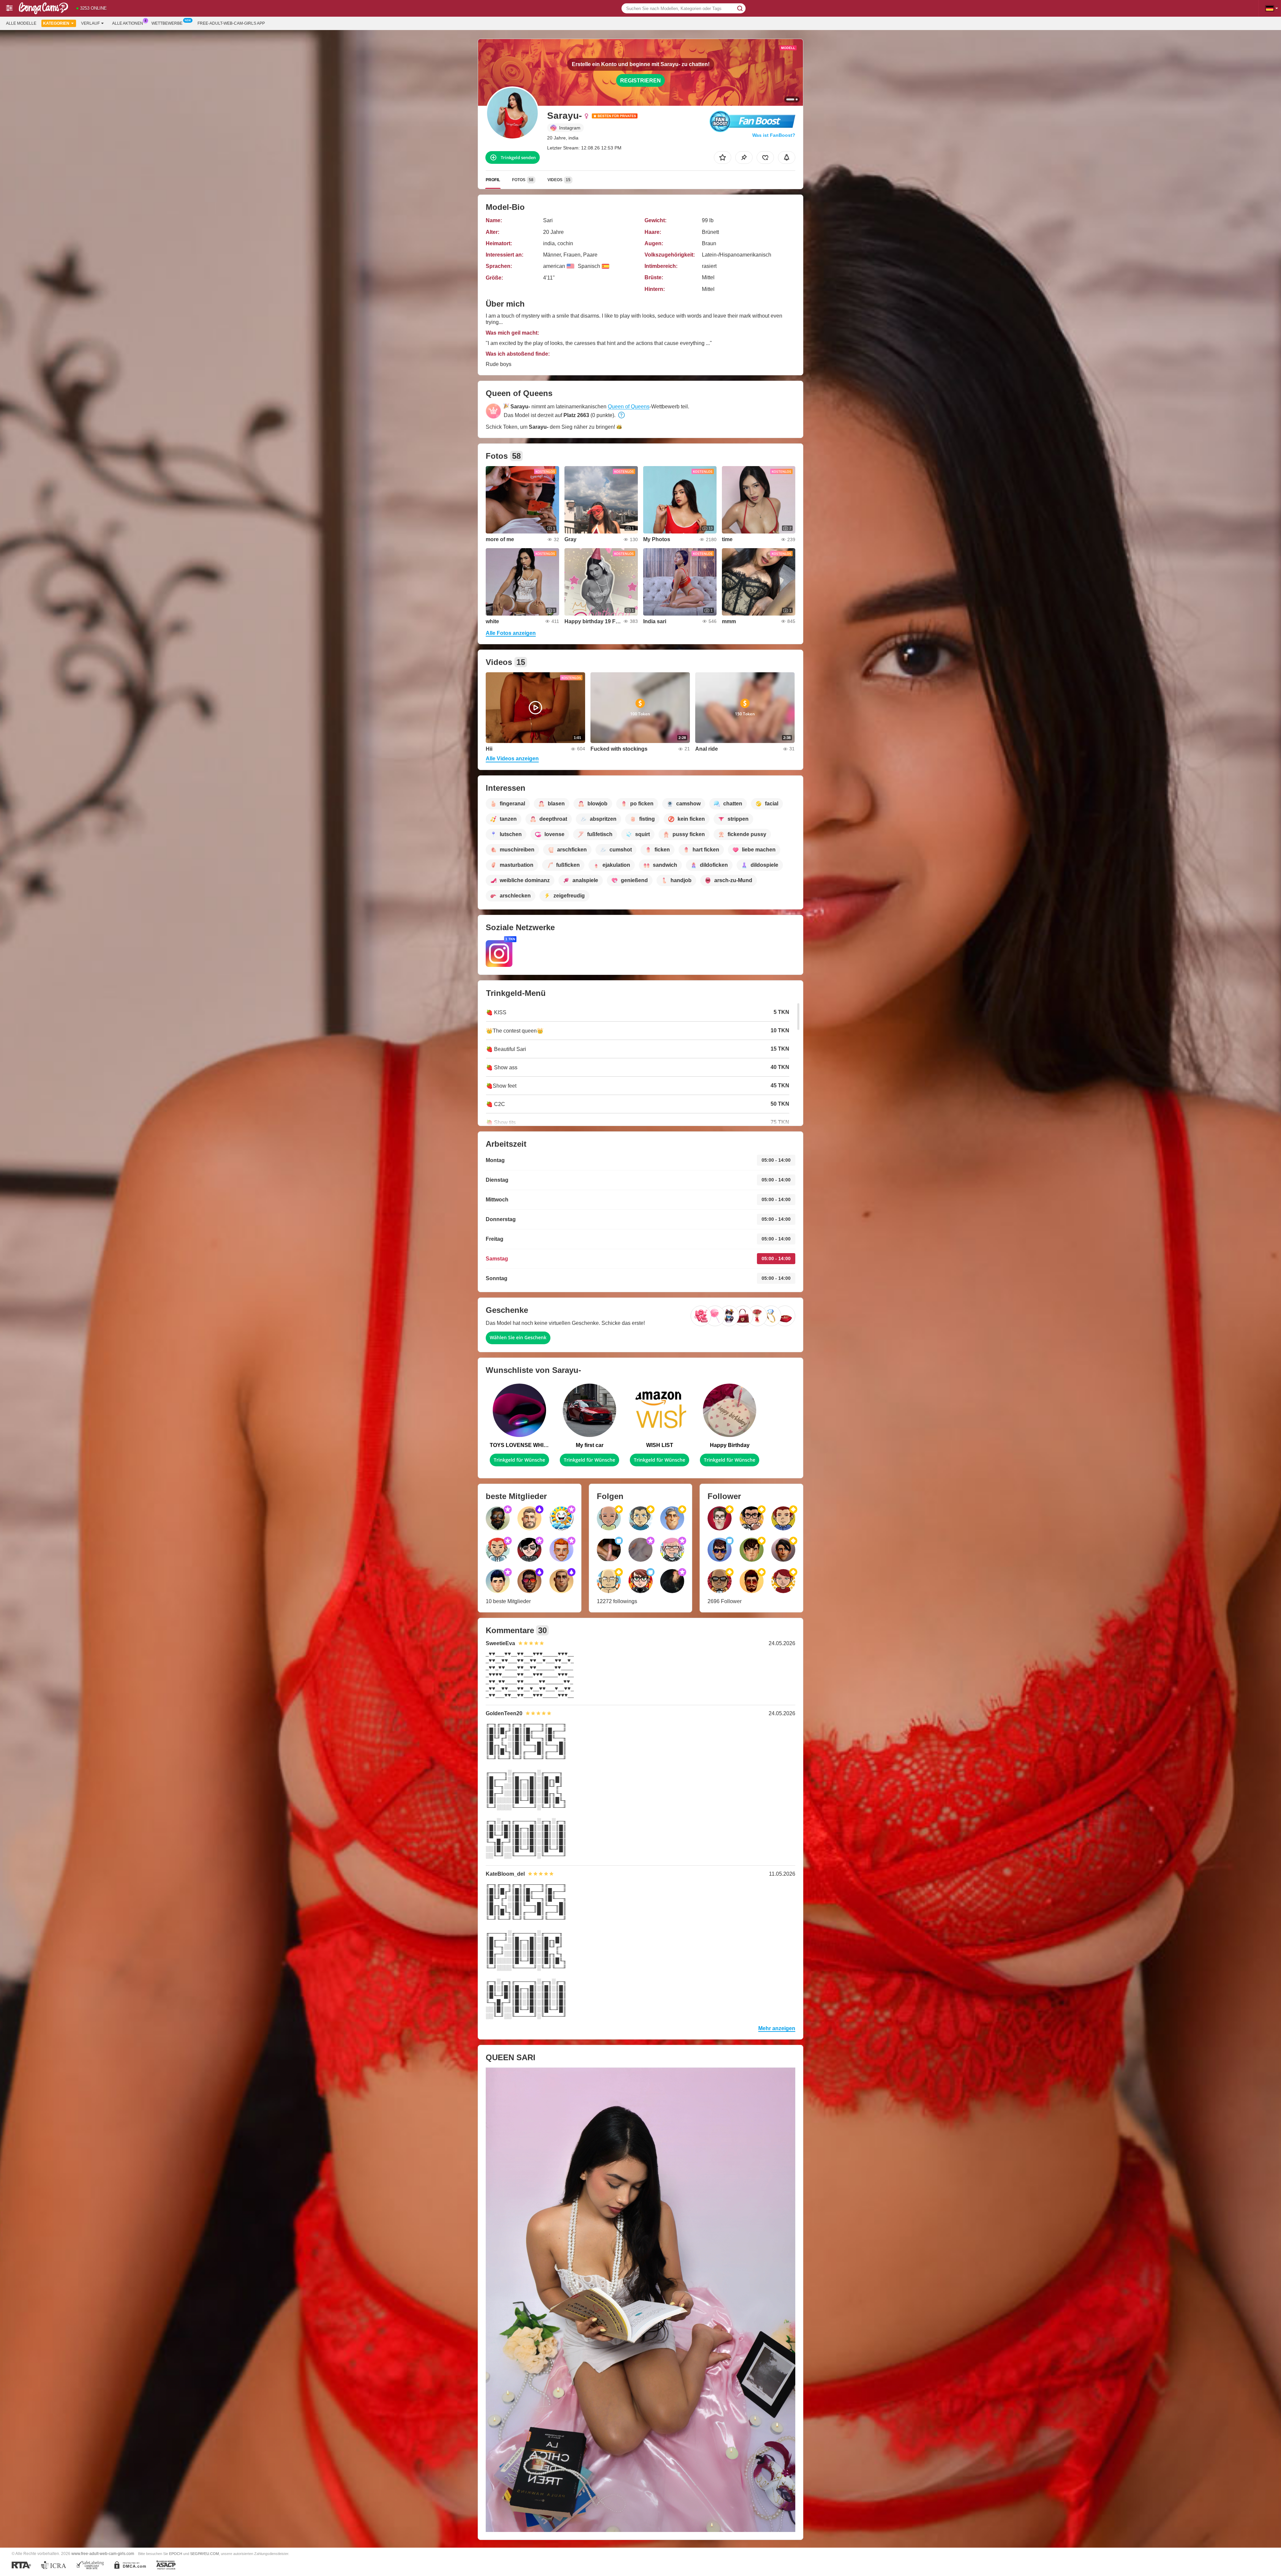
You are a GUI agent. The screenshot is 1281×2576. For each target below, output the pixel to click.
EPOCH (176, 2554)
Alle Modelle (21, 23)
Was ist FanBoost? (774, 135)
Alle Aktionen (128, 23)
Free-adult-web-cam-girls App (231, 23)
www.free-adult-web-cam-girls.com (103, 2553)
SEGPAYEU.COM (204, 2554)
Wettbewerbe (167, 23)
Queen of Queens (629, 407)
